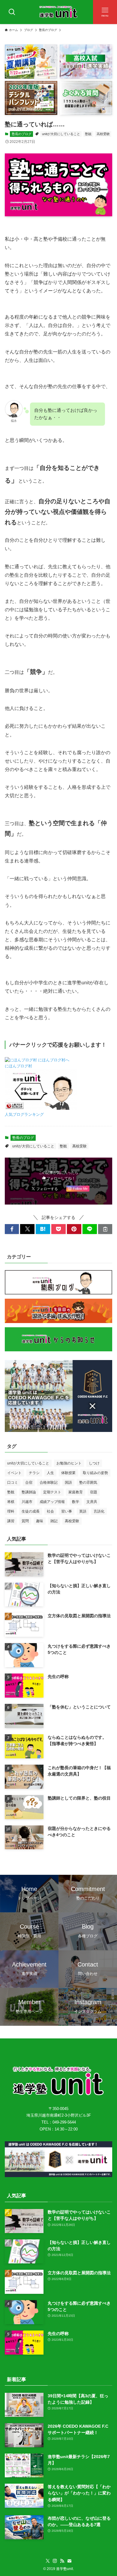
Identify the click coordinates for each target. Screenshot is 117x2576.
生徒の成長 (31, 1511)
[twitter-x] (48, 2561)
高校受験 (103, 134)
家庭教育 (76, 1492)
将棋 (11, 1502)
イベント (14, 1473)
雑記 (54, 1521)
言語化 (99, 1511)
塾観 (88, 134)
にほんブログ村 (18, 1066)
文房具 (92, 1502)
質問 (25, 1521)
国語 (68, 1482)
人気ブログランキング (24, 1115)
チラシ (34, 1473)
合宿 (29, 1482)
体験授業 (68, 1473)
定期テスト (52, 1492)
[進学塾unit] (58, 12)
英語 (83, 1511)
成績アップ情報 (52, 1502)
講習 (11, 1521)
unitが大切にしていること (61, 134)
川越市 (27, 1502)
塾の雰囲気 (88, 1482)
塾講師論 (29, 1492)
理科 (11, 1511)
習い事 (67, 1511)
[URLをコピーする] (105, 1229)
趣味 (40, 1521)
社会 (50, 1511)
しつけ (94, 1463)
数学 (76, 1502)
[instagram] (55, 2561)
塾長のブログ (22, 134)
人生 (50, 1473)
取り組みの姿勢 (95, 1473)
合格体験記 (49, 1482)
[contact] (69, 2561)
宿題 (94, 1492)
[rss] (62, 2561)
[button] (12, 1229)
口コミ (13, 1482)
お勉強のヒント (69, 1463)
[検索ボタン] (12, 12)
